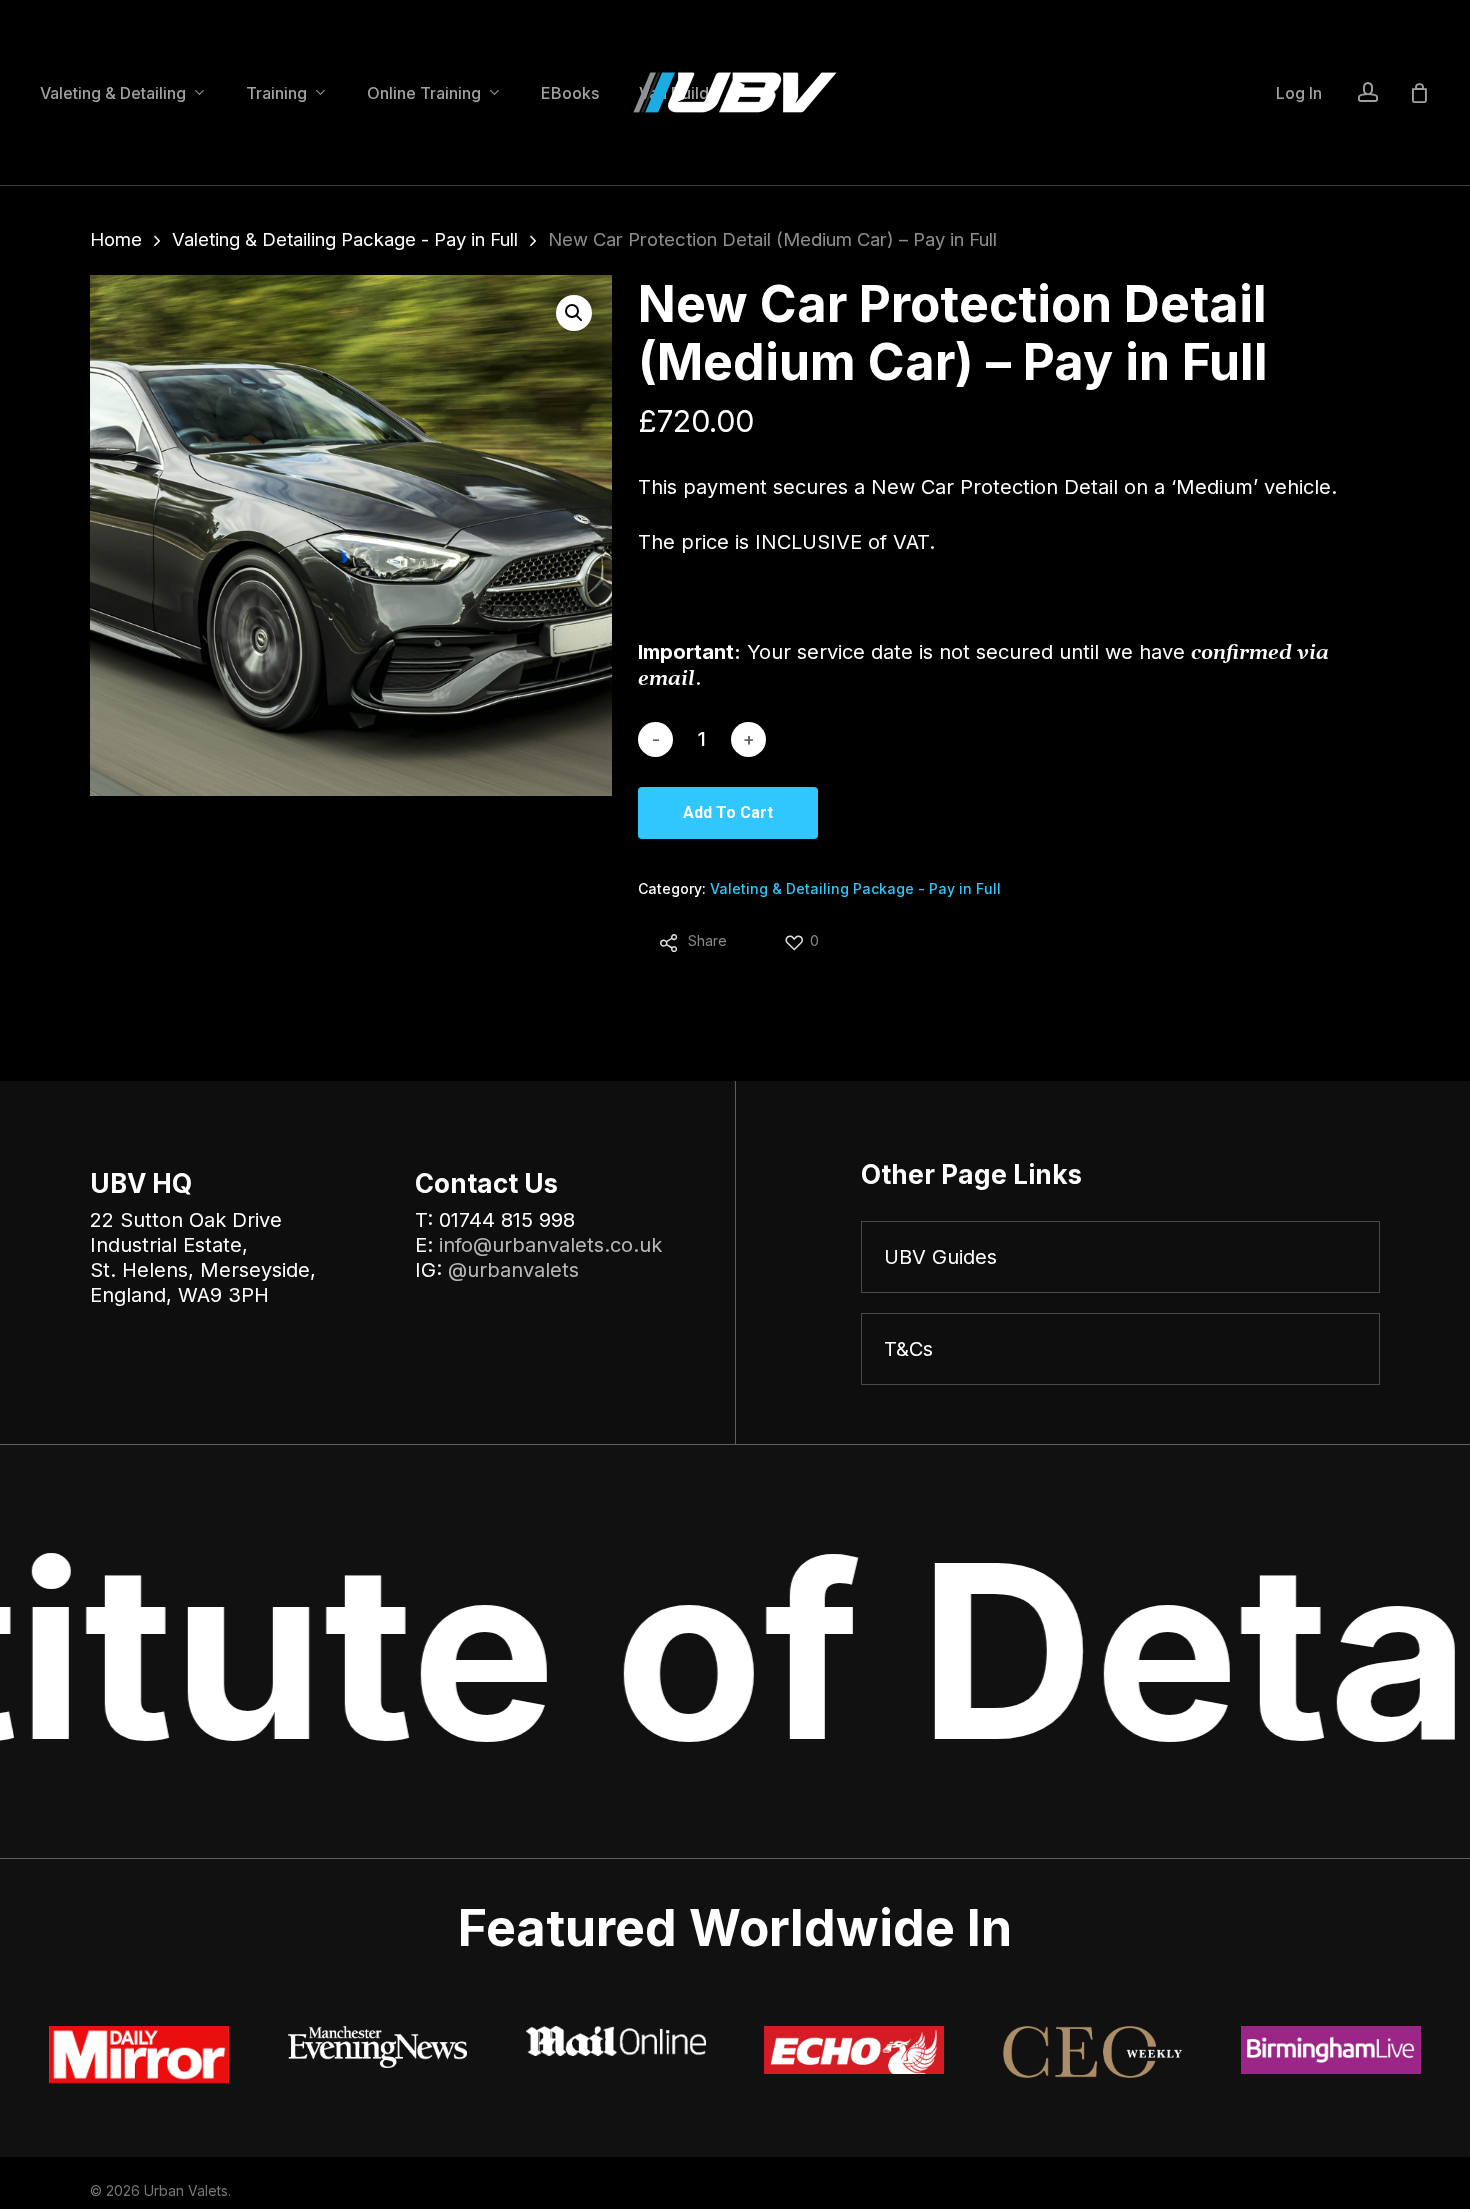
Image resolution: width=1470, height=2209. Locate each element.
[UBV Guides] (1121, 1257)
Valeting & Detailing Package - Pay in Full (345, 239)
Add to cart (728, 812)
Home (116, 239)
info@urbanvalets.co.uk (550, 1245)
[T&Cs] (1121, 1349)
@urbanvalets (513, 1270)
